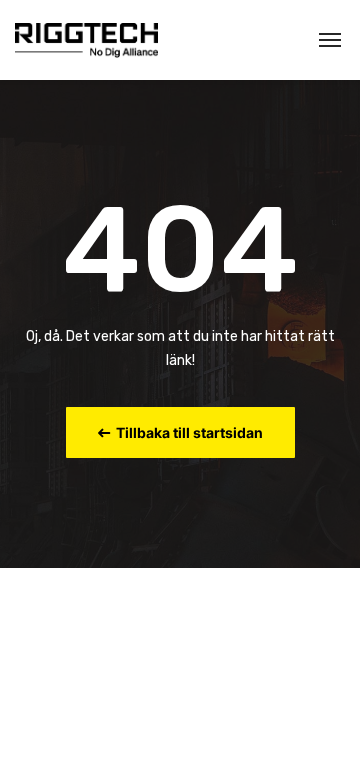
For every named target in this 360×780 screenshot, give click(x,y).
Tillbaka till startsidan (186, 432)
